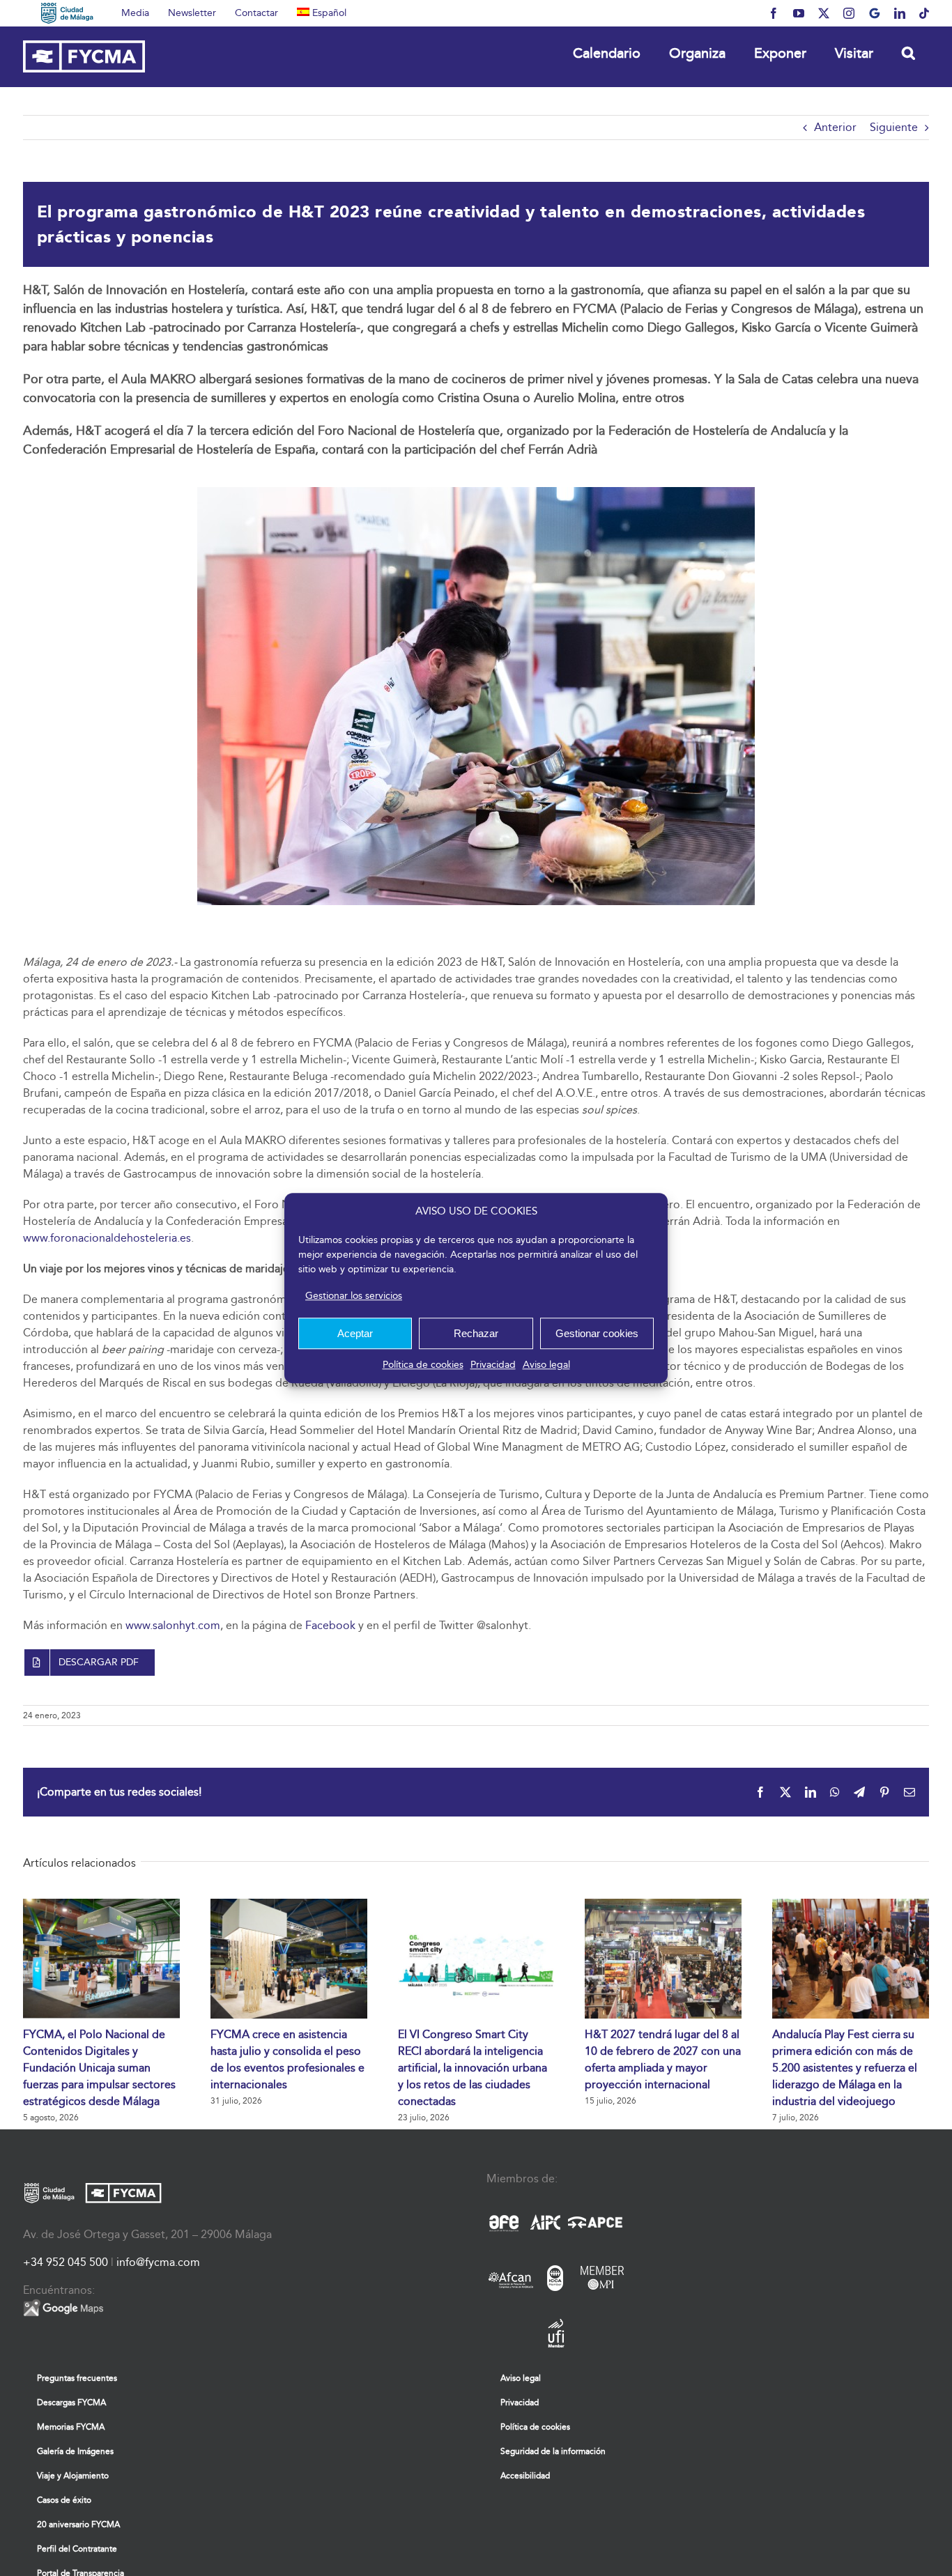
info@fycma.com (158, 2262)
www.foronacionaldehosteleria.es (107, 1238)
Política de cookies (423, 1365)
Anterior (835, 127)
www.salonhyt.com (173, 1625)
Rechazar (476, 1333)
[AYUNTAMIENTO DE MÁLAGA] (67, 13)
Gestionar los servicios (354, 1296)
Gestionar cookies (597, 1333)
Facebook (330, 1625)
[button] (908, 53)
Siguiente (894, 127)
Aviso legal (546, 1365)
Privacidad (493, 1365)
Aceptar (355, 1333)
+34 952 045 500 (66, 2262)
